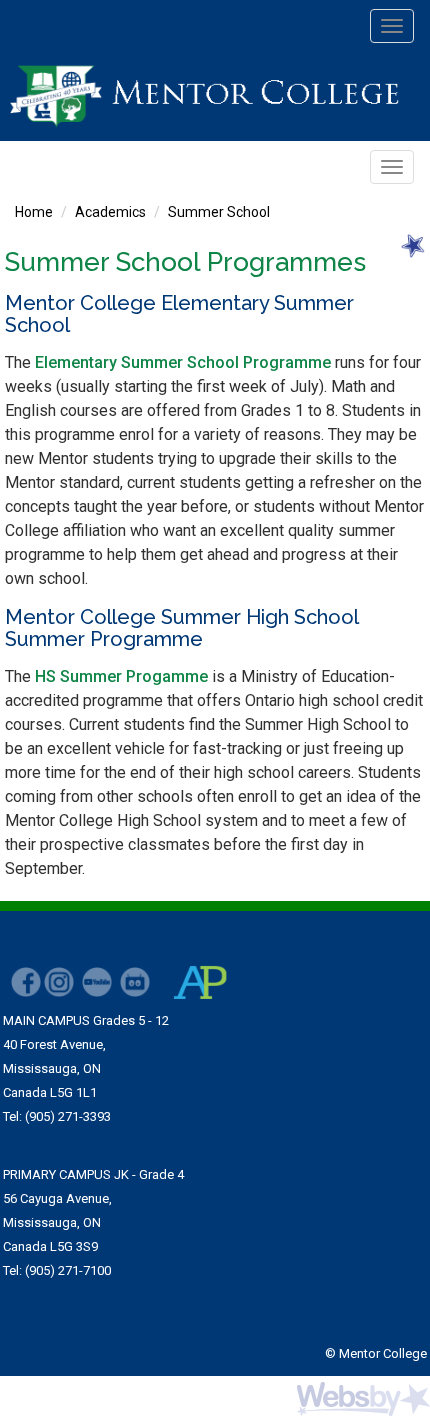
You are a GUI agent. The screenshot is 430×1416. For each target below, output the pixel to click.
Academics (110, 212)
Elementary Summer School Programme (183, 362)
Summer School (219, 212)
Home (34, 212)
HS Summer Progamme (121, 676)
